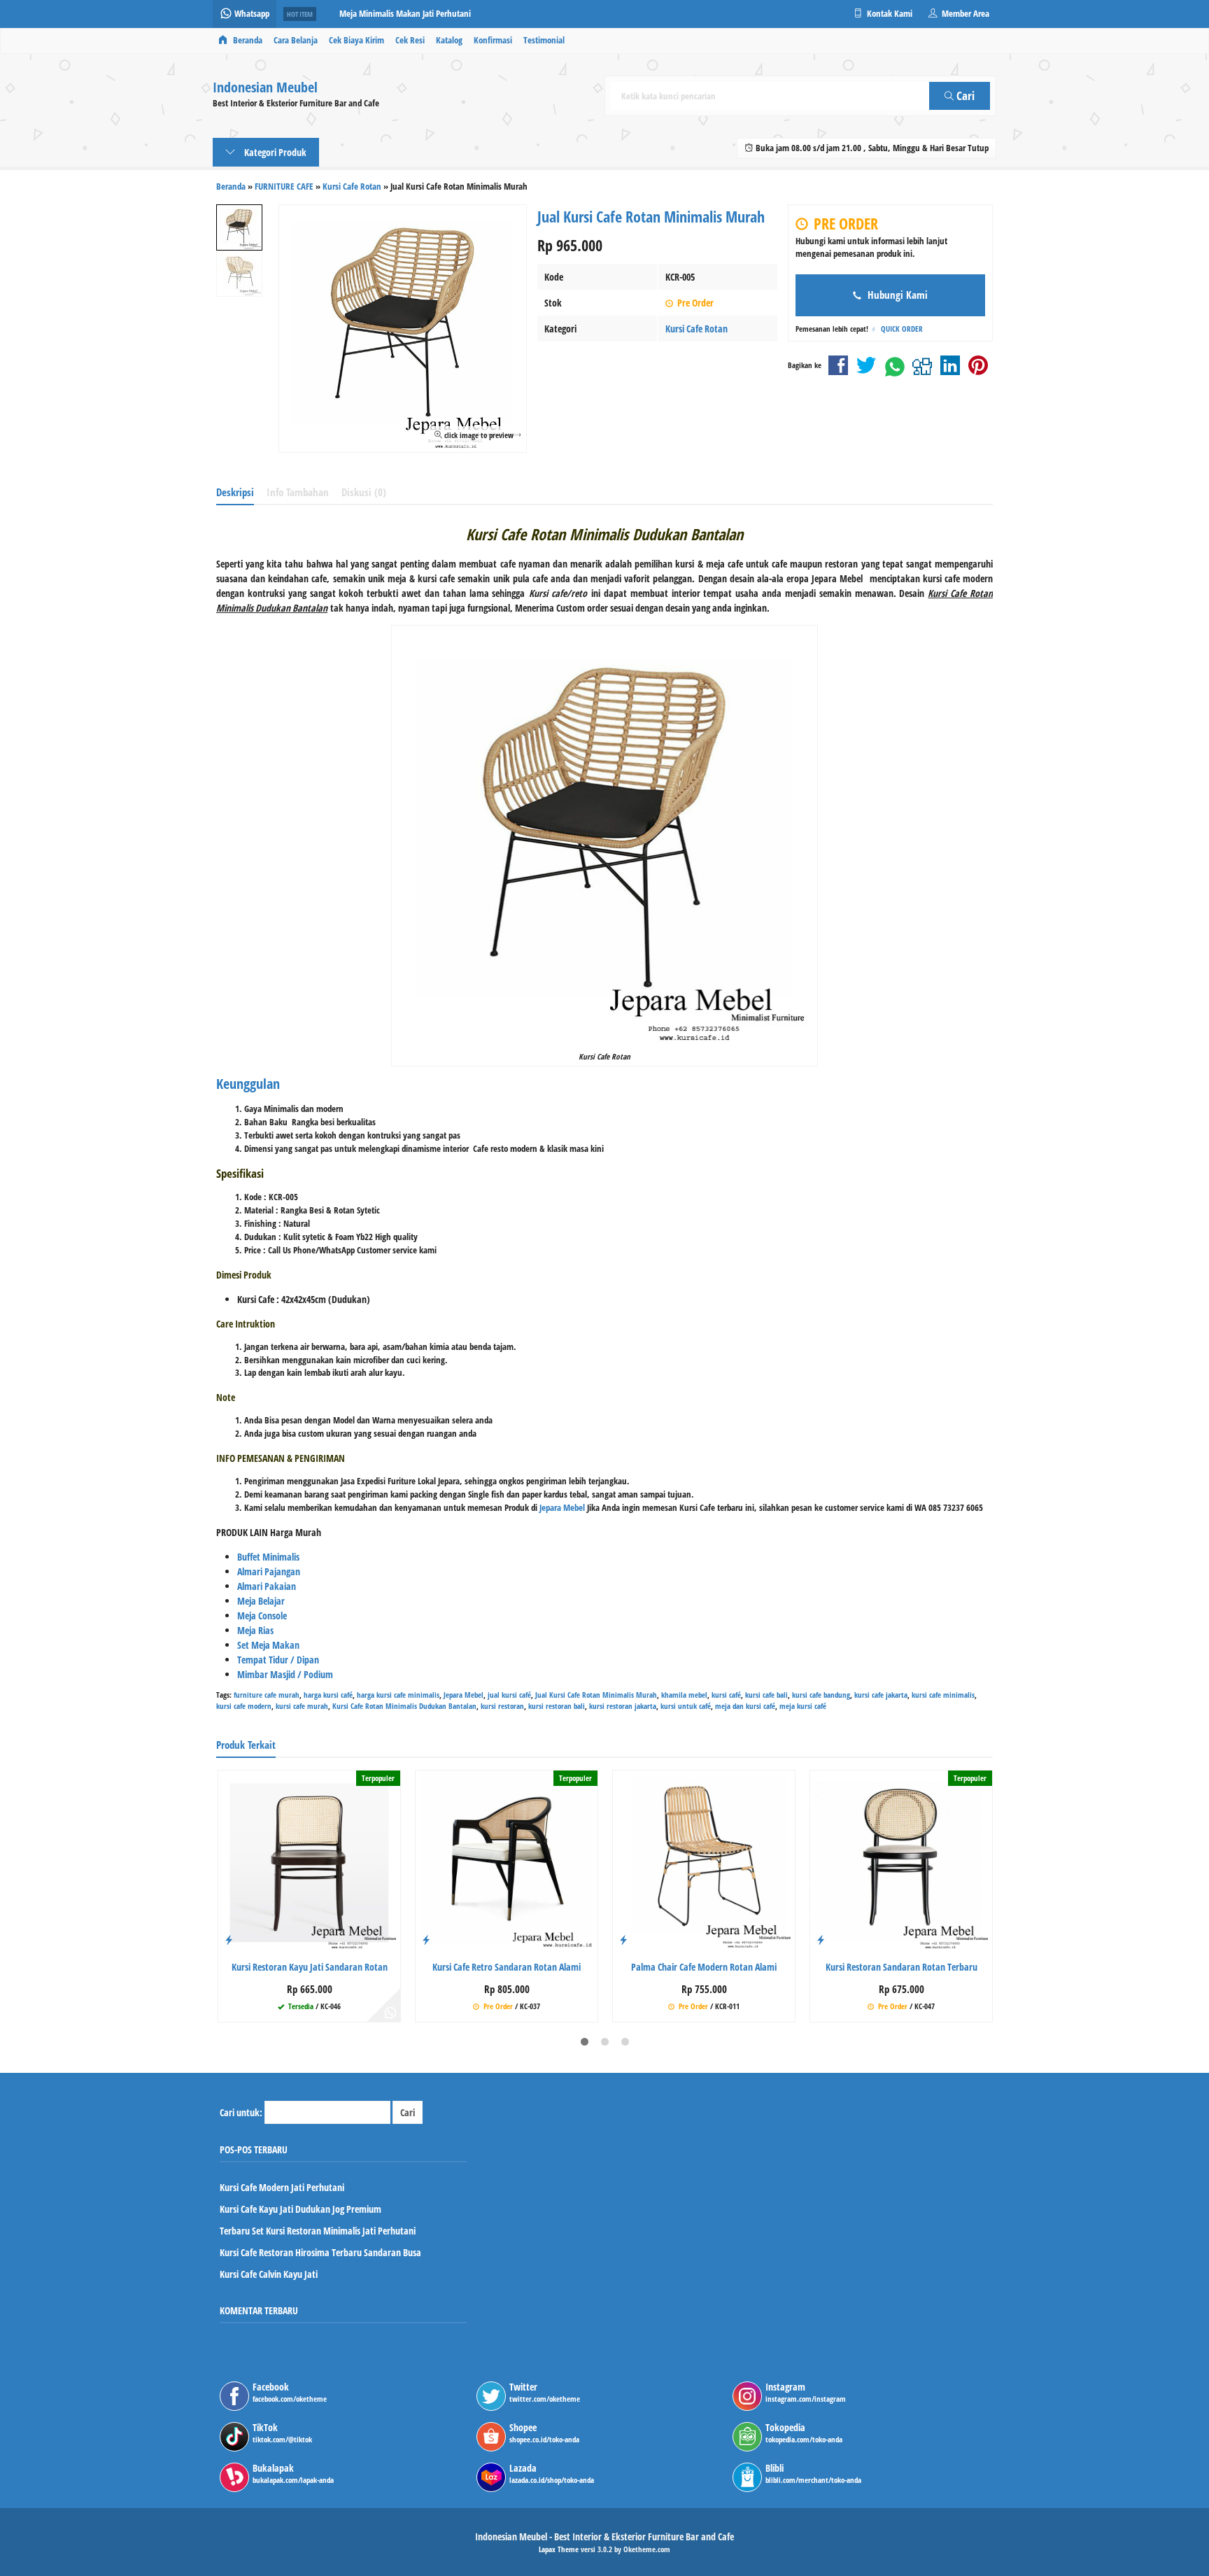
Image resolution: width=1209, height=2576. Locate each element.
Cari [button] (964, 96)
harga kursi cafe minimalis (398, 1695)
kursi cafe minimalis (943, 1695)
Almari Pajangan (269, 1571)
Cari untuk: (241, 2112)
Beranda (247, 40)
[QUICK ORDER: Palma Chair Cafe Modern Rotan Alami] (623, 1939)
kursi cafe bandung (821, 1695)
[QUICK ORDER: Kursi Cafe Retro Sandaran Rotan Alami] (426, 1939)
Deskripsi (235, 492)
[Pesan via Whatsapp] (390, 2012)
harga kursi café (328, 1695)
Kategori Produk (274, 152)
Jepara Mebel (562, 1508)
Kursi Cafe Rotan (697, 329)
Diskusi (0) (364, 492)
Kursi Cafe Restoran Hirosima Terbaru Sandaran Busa (320, 2252)
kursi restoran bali (557, 1706)
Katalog (449, 40)
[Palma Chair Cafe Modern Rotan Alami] (704, 1860)
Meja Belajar (261, 1601)
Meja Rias (255, 1630)
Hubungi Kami (896, 295)
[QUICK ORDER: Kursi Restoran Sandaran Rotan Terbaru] (821, 1939)
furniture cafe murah (267, 1695)
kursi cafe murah (302, 1706)
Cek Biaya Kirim (356, 40)
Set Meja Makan (268, 1645)
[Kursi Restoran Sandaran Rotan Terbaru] (901, 1860)
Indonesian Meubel (265, 88)
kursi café (726, 1695)
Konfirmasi (493, 40)
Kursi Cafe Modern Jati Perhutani (282, 2187)
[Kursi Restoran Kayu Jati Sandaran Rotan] (309, 1860)
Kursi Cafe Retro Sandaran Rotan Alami (507, 1967)
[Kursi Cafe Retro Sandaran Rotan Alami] (507, 1860)
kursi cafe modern (244, 1706)
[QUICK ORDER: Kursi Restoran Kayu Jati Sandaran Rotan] (229, 1939)
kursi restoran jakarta (623, 1706)
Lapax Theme (559, 2549)
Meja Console (262, 1616)
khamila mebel (684, 1695)
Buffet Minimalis (268, 1557)
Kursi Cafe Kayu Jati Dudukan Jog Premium (301, 2209)
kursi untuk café (686, 1706)
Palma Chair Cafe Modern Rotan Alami (704, 1967)
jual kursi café (509, 1695)
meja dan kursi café (745, 1706)
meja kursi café (803, 1706)
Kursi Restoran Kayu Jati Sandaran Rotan (310, 1967)
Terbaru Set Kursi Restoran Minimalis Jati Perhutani (318, 2231)
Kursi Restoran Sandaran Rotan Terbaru (902, 1967)
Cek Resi (410, 40)
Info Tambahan (298, 492)
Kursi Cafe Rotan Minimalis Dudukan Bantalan (404, 1706)
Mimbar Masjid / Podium (285, 1674)
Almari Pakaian (267, 1586)
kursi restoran (502, 1706)
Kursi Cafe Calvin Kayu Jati (269, 2274)
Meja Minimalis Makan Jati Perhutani (405, 14)
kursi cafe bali (766, 1695)
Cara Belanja (296, 40)
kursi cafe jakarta (881, 1695)
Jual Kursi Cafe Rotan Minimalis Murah (596, 1695)
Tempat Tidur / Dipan (278, 1660)
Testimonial (544, 40)
